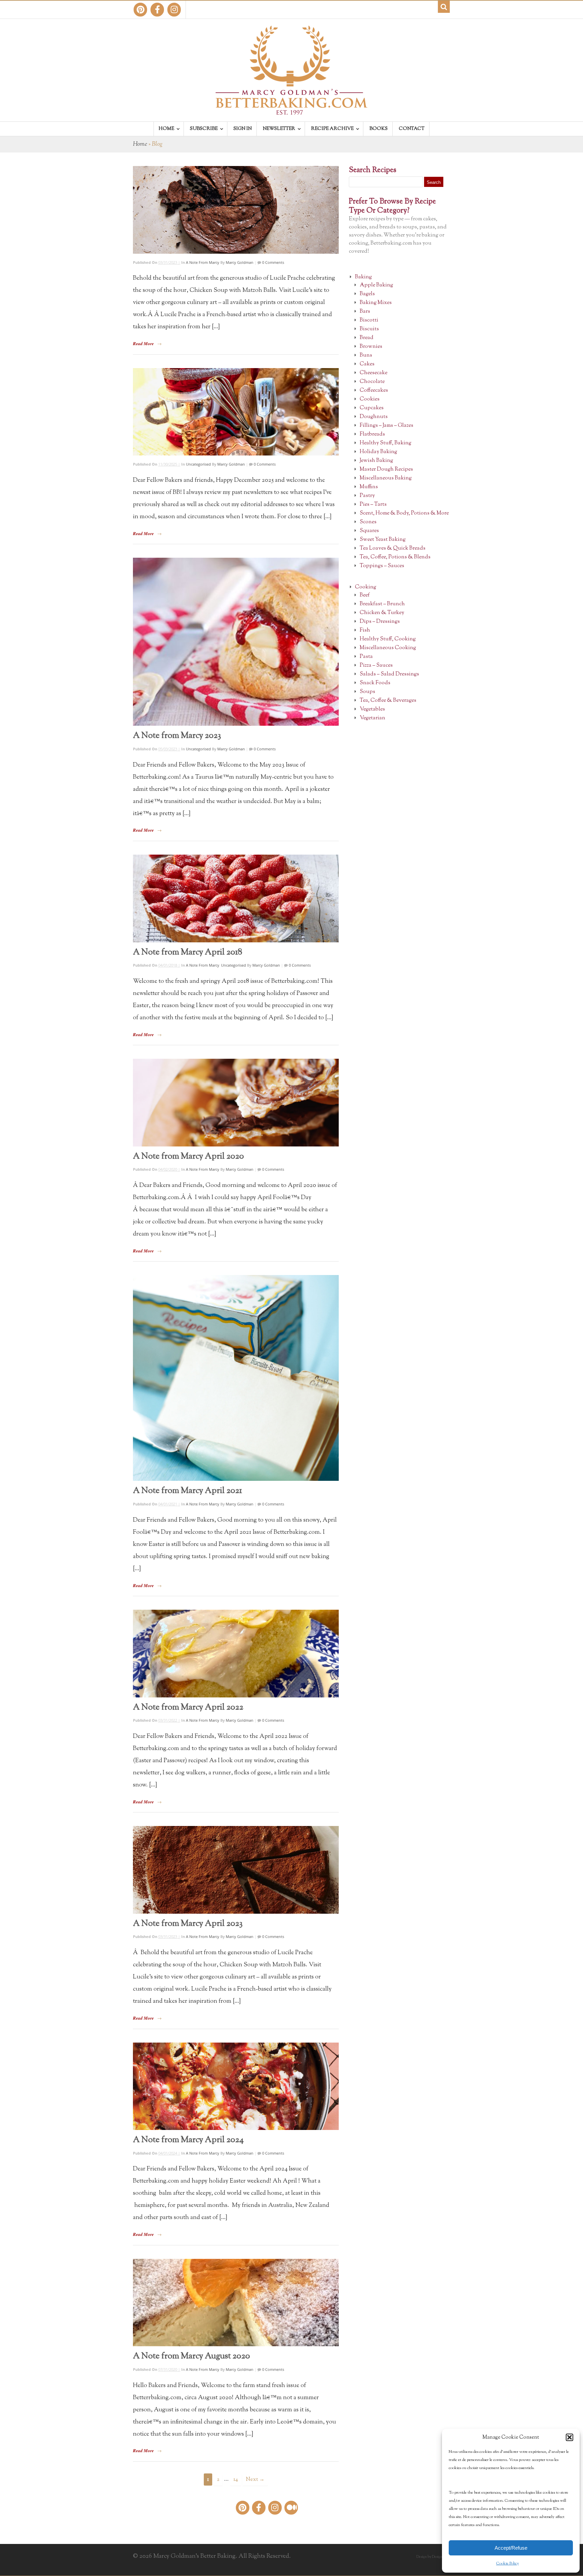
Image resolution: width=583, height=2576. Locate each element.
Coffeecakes (374, 391)
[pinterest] (140, 10)
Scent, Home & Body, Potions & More (404, 513)
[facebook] (157, 10)
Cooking (366, 587)
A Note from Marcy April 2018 (188, 952)
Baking (363, 277)
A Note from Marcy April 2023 (188, 1924)
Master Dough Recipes (386, 469)
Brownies (371, 347)
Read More (143, 343)
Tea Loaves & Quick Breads (393, 548)
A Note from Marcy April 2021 (187, 1491)
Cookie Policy (508, 2564)
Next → (255, 2480)
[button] (570, 2437)
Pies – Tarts (373, 505)
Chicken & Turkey (382, 613)
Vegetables (372, 709)
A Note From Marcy (203, 262)
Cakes (367, 364)
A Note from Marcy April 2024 (188, 2140)
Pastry (367, 496)
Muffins (369, 487)
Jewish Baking (376, 461)
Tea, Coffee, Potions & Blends (395, 557)
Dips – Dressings (380, 622)
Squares (369, 531)
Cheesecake (373, 373)
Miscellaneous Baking (386, 478)
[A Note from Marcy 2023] (236, 642)
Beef (365, 595)
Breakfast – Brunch (382, 604)
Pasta (366, 657)
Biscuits (369, 329)
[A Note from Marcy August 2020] (236, 2303)
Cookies (370, 399)
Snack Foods (375, 683)
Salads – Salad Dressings (389, 674)
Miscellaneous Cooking (388, 648)
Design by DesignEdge (433, 2557)
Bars (365, 312)
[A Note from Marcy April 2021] (236, 1378)
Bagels (367, 294)
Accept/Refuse (511, 2548)
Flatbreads (372, 434)
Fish (365, 630)
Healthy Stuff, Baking (385, 443)
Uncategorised (198, 464)
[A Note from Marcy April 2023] (236, 1870)
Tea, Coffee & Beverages (388, 701)
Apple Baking (376, 285)
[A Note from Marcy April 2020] (236, 1103)
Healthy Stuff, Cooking (388, 639)
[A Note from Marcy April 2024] (236, 2086)
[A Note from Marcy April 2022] (236, 1654)
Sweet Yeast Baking (383, 540)
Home (140, 144)
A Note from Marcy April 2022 (188, 1708)
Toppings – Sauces (382, 566)
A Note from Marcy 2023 (177, 736)
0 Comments (273, 262)
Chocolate (372, 382)
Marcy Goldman (240, 262)
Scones (368, 522)
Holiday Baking (378, 452)
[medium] (291, 2508)
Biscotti (369, 320)
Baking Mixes (376, 303)
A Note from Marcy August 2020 (191, 2356)
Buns (366, 355)
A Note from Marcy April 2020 (188, 1157)
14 (236, 2480)
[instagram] (174, 10)
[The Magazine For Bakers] (291, 110)
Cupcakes (372, 408)
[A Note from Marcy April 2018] (236, 898)
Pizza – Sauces (376, 666)
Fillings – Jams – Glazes (386, 426)
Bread (367, 338)
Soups (367, 692)
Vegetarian (372, 718)
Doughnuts (374, 417)
